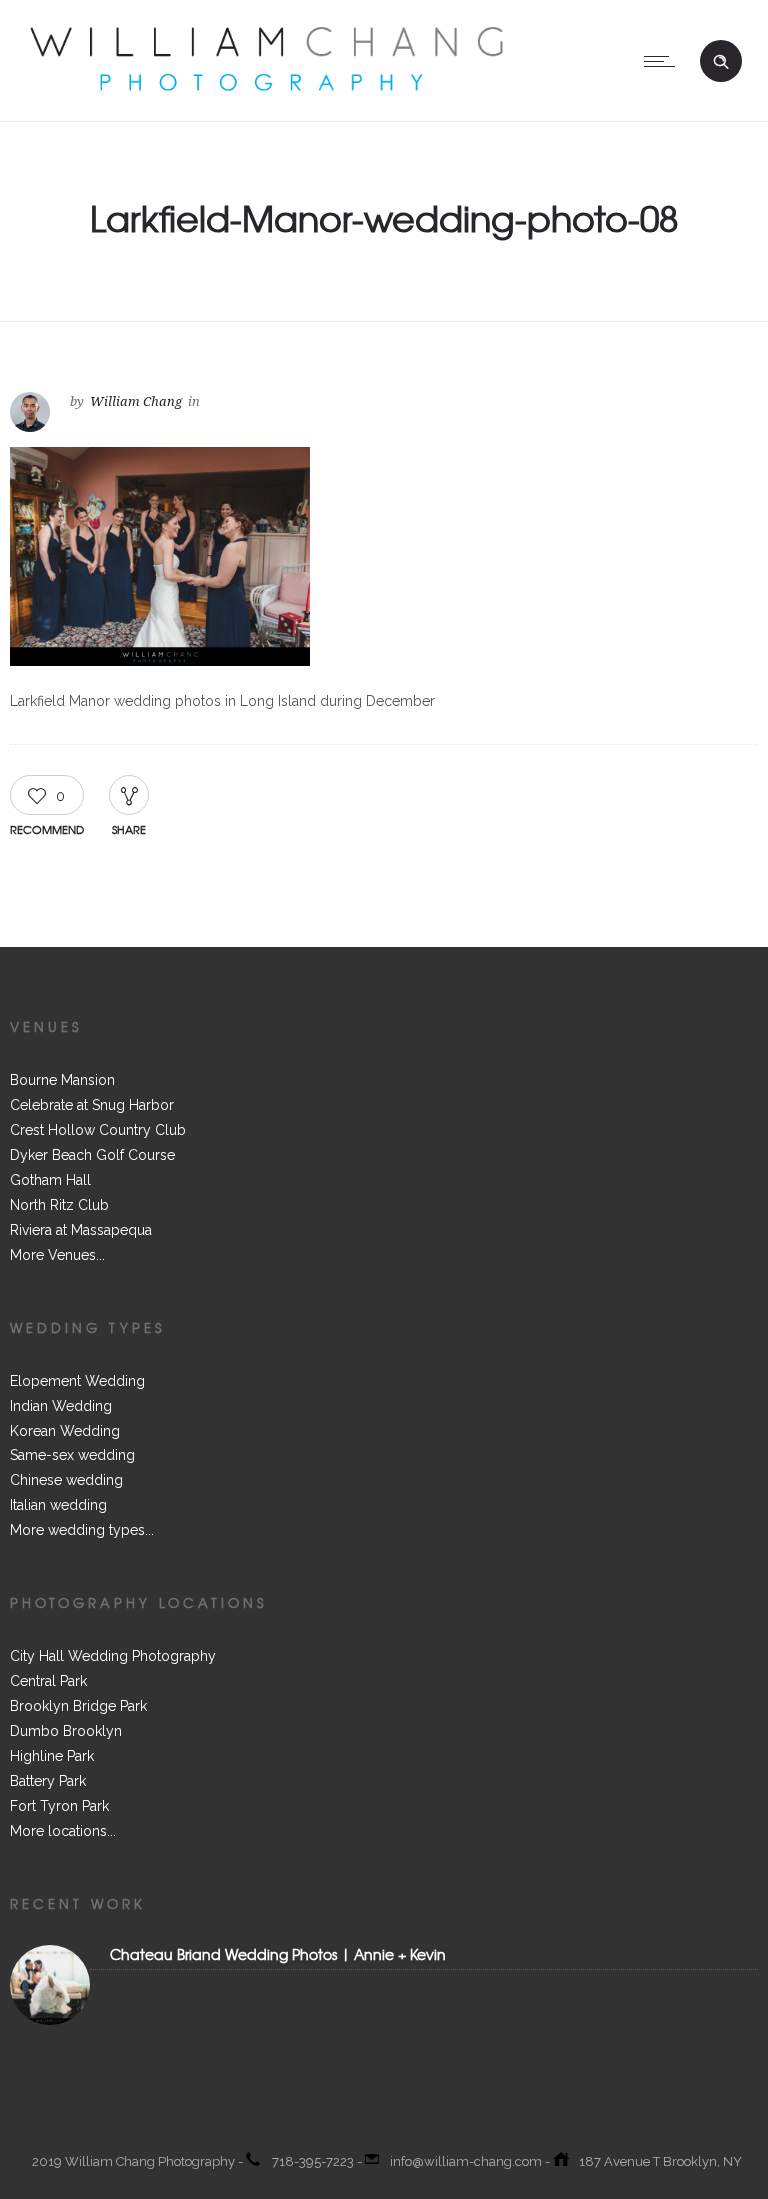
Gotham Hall (50, 1180)
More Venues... (57, 1255)
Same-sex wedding (72, 1455)
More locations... (63, 1831)
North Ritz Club (59, 1205)
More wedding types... (82, 1530)
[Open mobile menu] (664, 61)
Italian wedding (58, 1505)
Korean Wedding (65, 1431)
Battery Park (48, 1781)
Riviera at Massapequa (81, 1230)
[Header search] (721, 62)
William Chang (136, 401)
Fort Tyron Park (59, 1806)
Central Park (48, 1681)
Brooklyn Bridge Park (78, 1706)
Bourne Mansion (62, 1080)
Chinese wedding (66, 1480)
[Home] (266, 96)
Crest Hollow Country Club (98, 1130)
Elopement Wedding (77, 1381)
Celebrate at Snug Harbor (92, 1105)
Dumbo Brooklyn (66, 1731)
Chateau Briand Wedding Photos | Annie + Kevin (278, 1954)
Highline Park (52, 1756)
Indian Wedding (61, 1406)
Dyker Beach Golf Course (92, 1155)
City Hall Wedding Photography (113, 1656)
